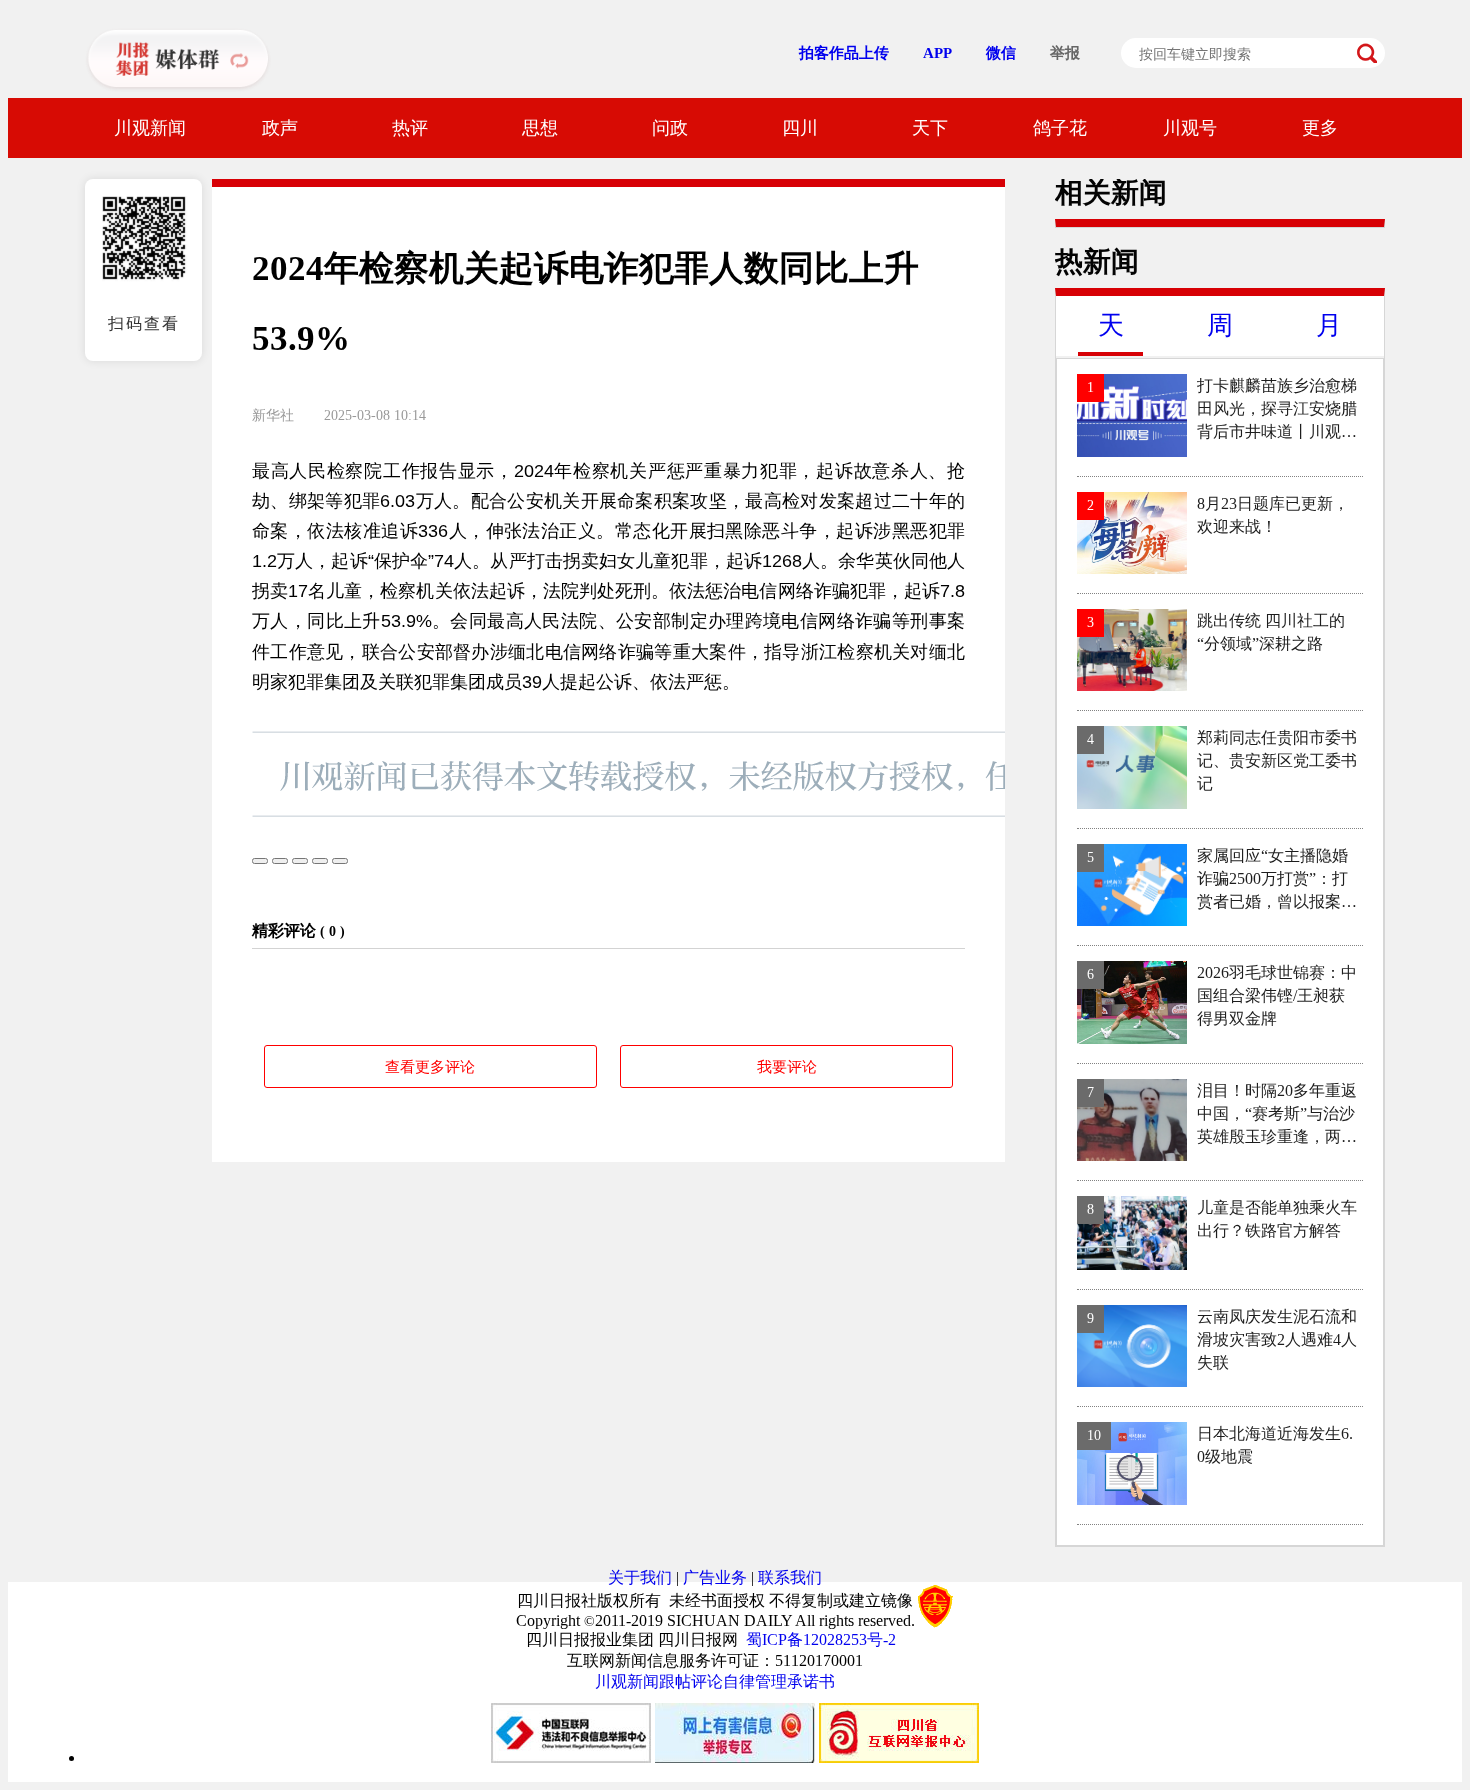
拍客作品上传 (844, 53)
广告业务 (715, 1577)
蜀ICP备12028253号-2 (821, 1639)
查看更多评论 (430, 1067)
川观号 (1190, 128)
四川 (800, 128)
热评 (410, 128)
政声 (280, 128)
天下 (930, 128)
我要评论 (787, 1067)
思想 (540, 128)
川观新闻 (150, 128)
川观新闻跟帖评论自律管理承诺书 (715, 1681)
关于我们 (640, 1577)
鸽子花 (1060, 128)
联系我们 (790, 1577)
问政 (670, 128)
